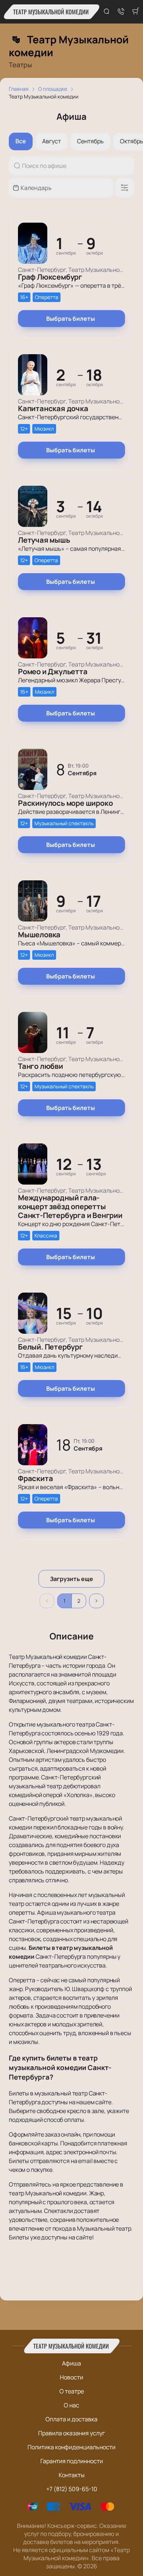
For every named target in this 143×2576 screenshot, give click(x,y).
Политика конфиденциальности (71, 2447)
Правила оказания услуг (71, 2433)
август (52, 141)
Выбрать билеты (71, 319)
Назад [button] (47, 1601)
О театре (72, 2391)
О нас (71, 2405)
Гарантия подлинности (72, 2461)
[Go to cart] (136, 12)
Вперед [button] (96, 1601)
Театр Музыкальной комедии (51, 12)
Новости (71, 2377)
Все (21, 141)
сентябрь (90, 141)
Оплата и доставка (71, 2419)
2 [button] (79, 1601)
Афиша (71, 2363)
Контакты (72, 2475)
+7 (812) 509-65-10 (72, 2489)
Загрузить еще (71, 1579)
